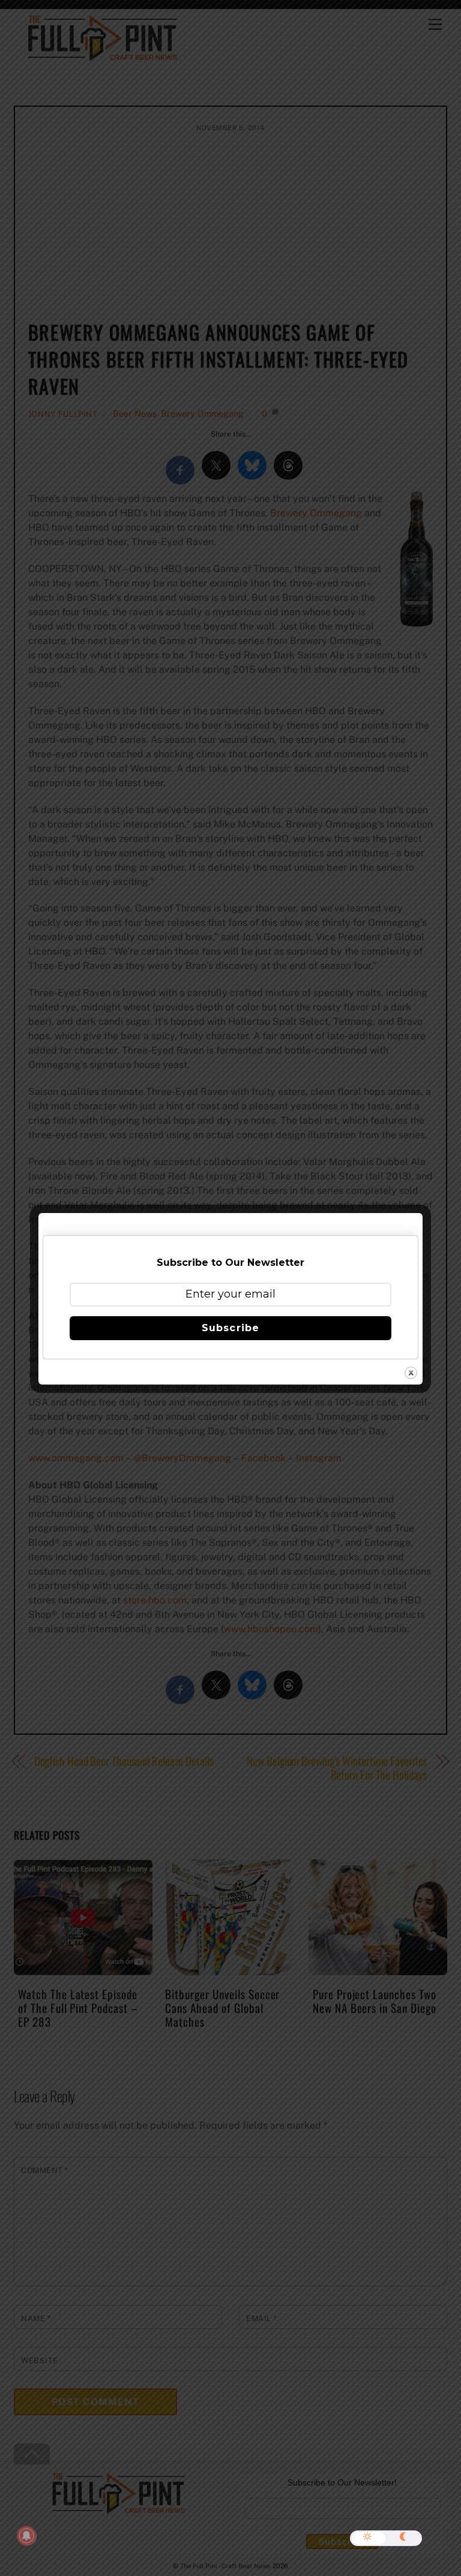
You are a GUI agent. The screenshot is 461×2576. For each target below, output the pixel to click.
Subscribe (230, 1328)
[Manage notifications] (26, 2536)
